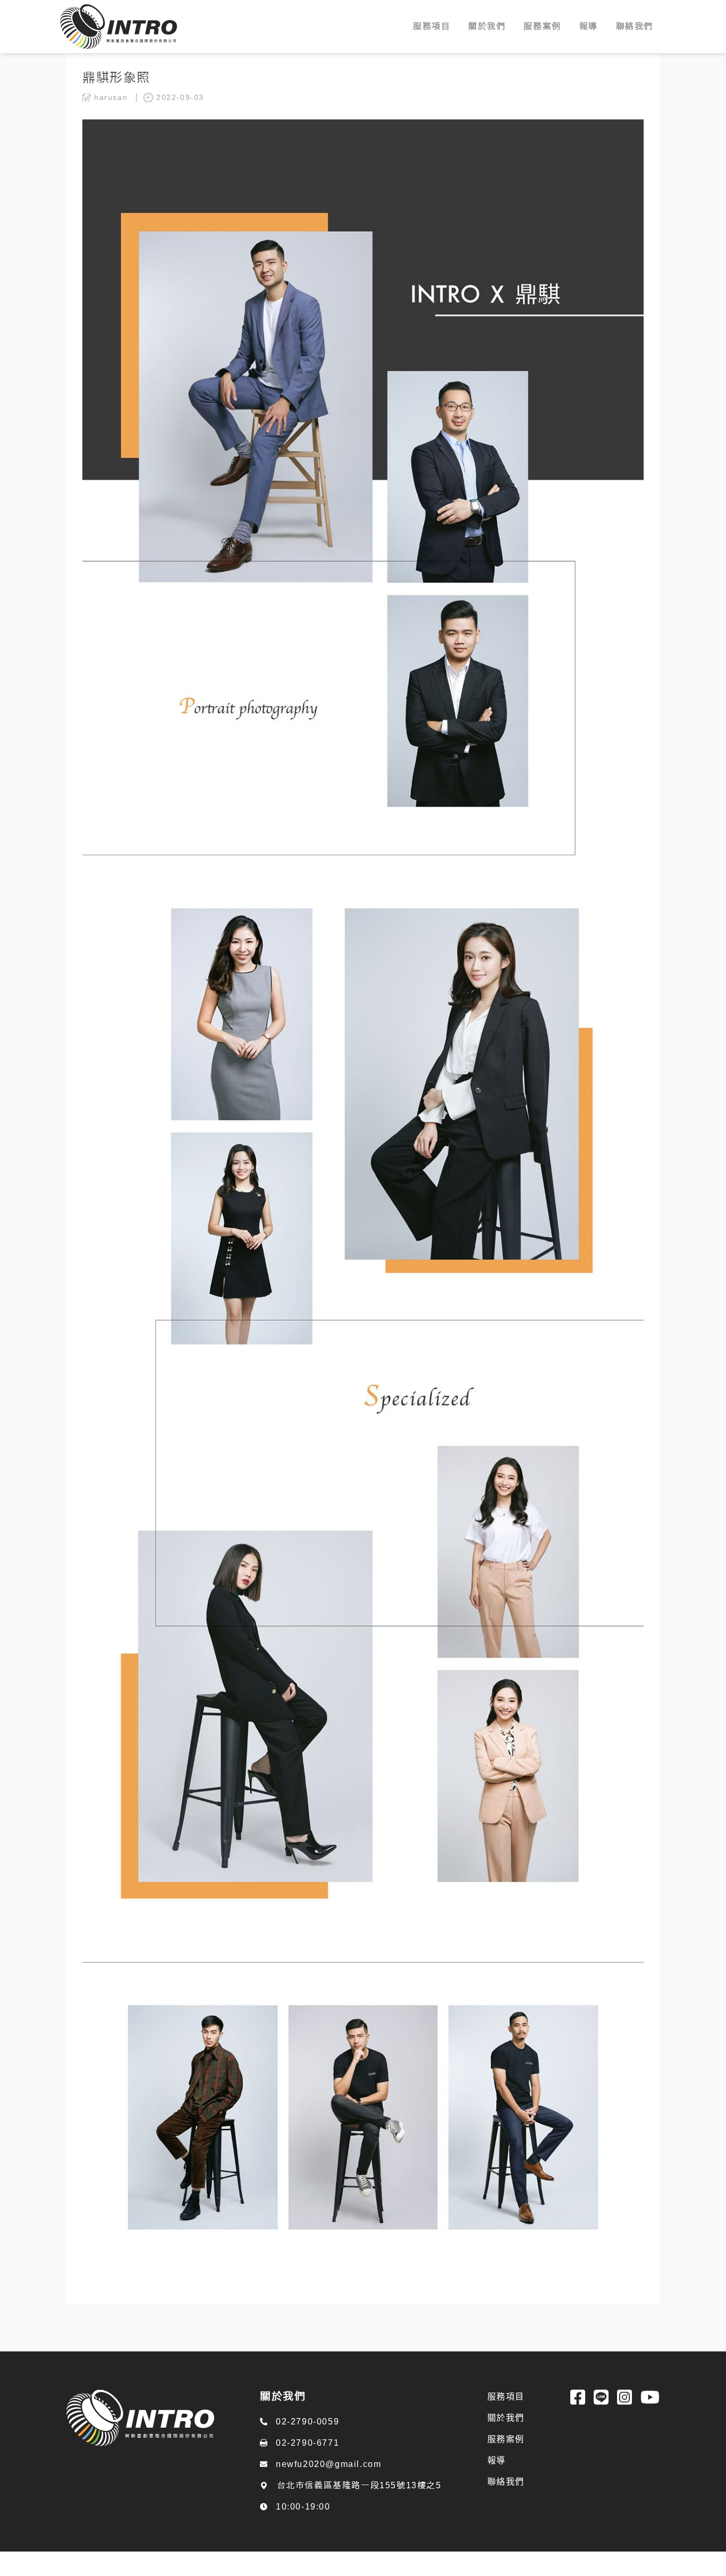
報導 (497, 2474)
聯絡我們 (506, 2495)
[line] (601, 2411)
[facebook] (578, 2411)
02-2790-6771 (307, 2457)
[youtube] (650, 2411)
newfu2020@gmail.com (328, 2478)
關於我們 (506, 2431)
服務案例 (506, 2452)
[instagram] (624, 2411)
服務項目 (506, 2410)
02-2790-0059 (307, 2435)
